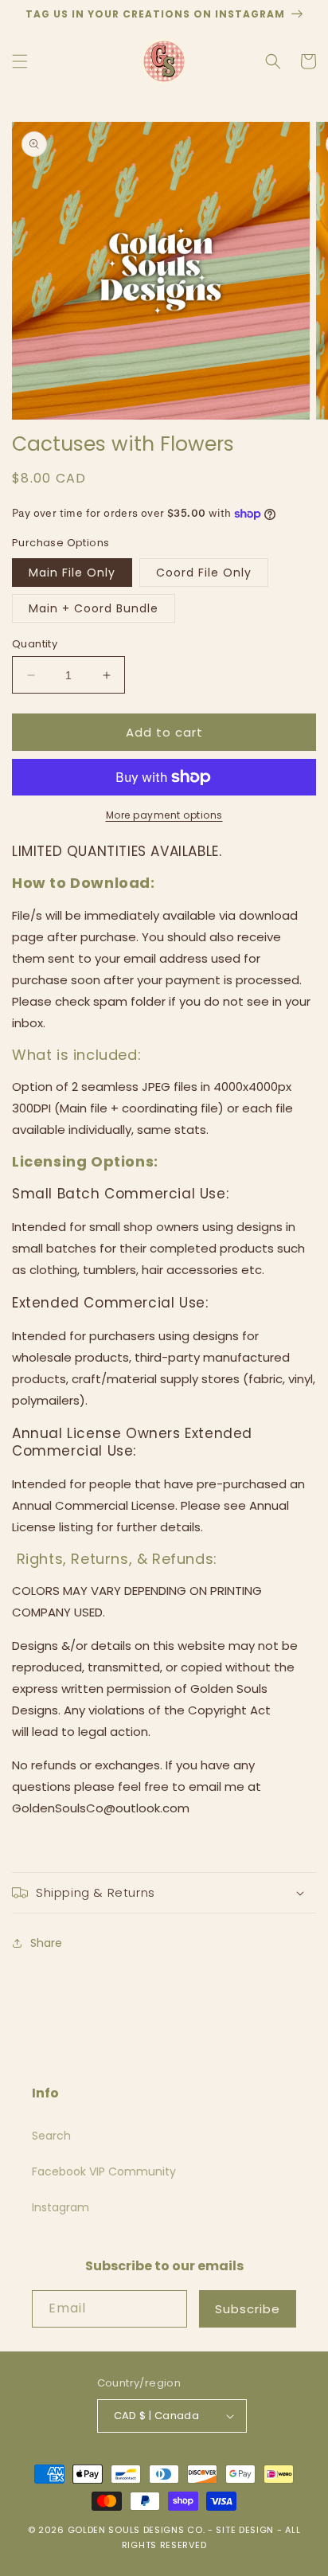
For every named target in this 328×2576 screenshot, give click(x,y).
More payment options (164, 815)
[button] (20, 61)
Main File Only (72, 573)
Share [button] (46, 1943)
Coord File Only (204, 573)
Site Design (245, 2530)
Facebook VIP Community (104, 2171)
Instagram (61, 2207)
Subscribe (248, 2309)
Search (51, 2136)
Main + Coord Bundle (94, 608)
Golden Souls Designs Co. (137, 2530)
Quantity (35, 644)
